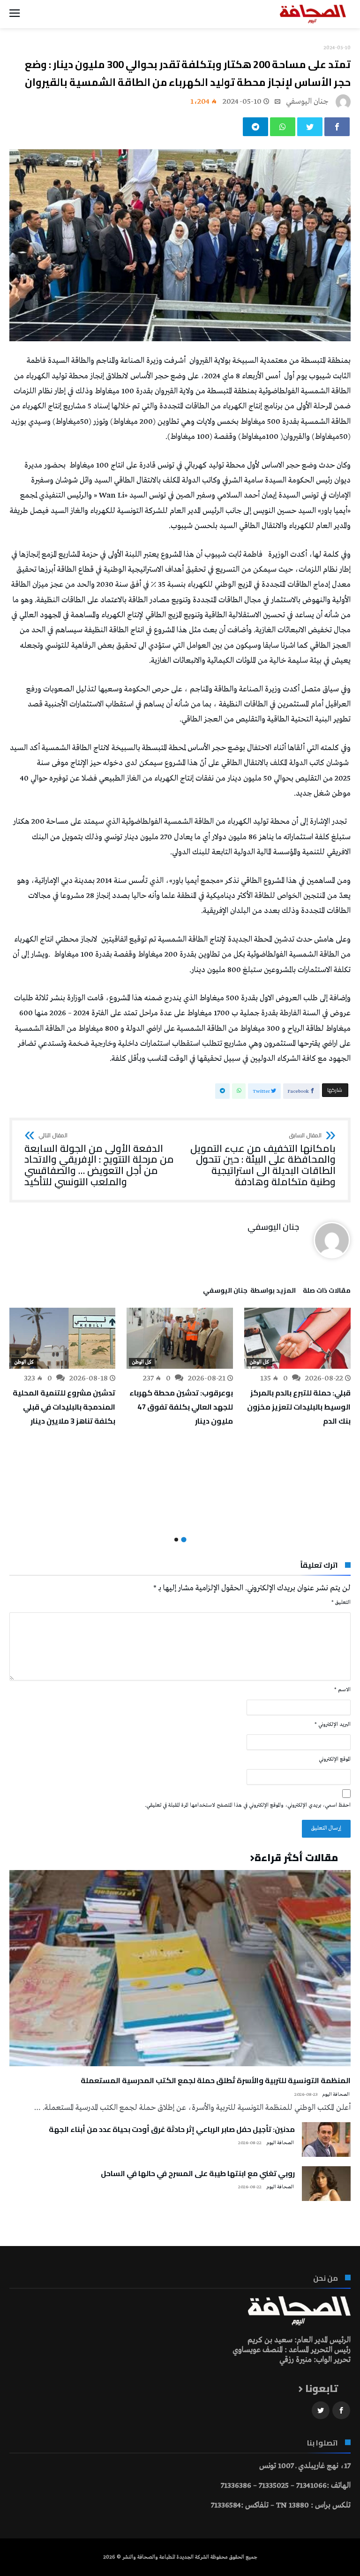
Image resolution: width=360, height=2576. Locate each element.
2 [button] (176, 1540)
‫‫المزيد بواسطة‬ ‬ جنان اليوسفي (249, 1292)
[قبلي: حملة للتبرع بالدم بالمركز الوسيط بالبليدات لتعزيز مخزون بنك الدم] (297, 1338)
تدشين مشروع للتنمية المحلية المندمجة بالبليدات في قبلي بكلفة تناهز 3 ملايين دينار (64, 1407)
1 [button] (184, 1539)
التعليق (341, 1602)
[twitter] (310, 127)
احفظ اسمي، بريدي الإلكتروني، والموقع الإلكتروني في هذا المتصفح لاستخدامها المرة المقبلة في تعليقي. (248, 1805)
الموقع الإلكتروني (335, 1759)
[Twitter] (321, 2411)
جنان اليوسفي (307, 102)
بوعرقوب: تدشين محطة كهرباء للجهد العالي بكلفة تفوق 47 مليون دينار (181, 1407)
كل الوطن (259, 1362)
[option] (297, 1368)
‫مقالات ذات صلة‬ (327, 1292)
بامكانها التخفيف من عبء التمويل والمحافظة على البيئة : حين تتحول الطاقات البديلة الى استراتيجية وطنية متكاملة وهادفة (263, 1160)
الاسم (342, 1690)
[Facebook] (341, 2411)
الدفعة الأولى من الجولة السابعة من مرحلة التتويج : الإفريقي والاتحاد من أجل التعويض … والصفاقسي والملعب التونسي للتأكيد (99, 1160)
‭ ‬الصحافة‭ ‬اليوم (336, 2095)
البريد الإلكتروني (333, 1725)
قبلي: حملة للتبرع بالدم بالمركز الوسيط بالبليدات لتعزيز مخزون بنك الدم (299, 1407)
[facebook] (337, 127)
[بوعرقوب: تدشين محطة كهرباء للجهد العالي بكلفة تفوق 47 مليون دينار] (180, 1338)
